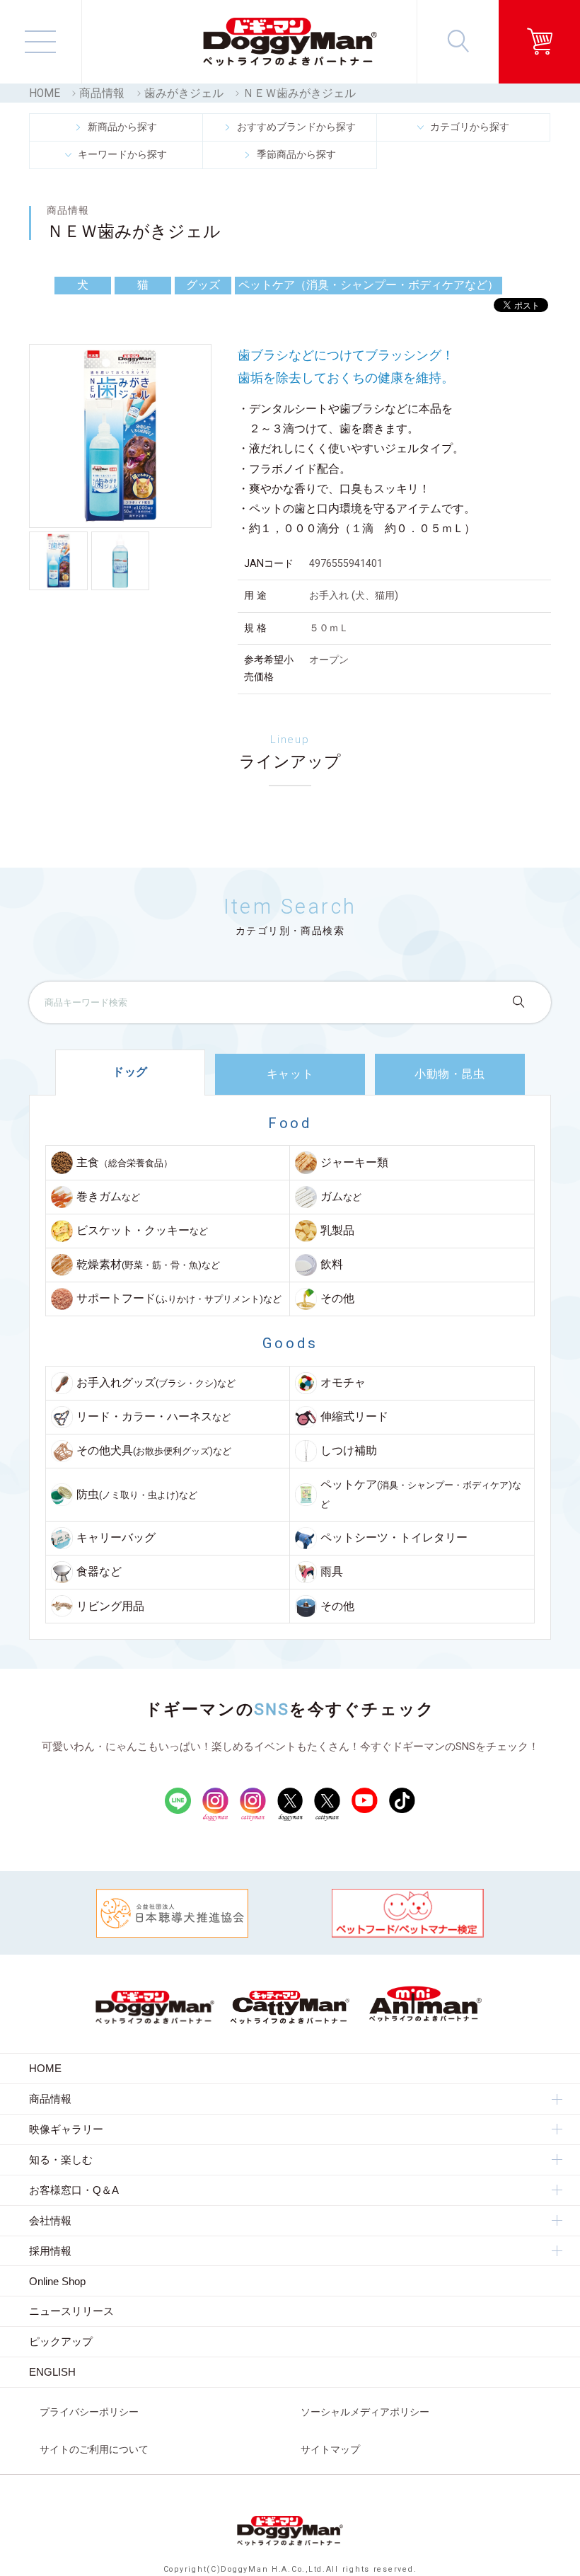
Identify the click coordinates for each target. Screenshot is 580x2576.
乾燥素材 (148, 1265)
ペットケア (421, 1494)
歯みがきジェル (184, 93)
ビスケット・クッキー (142, 1231)
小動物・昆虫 (450, 1074)
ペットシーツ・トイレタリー (394, 1538)
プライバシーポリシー (89, 2412)
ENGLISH (52, 2372)
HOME (45, 93)
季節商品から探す (296, 154)
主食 (124, 1163)
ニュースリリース (71, 2311)
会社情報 (50, 2220)
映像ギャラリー (66, 2129)
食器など (99, 1572)
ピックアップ (61, 2341)
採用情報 (50, 2251)
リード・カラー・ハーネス (153, 1417)
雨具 (332, 1572)
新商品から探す (122, 127)
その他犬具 (154, 1451)
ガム (341, 1197)
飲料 (332, 1265)
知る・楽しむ (61, 2160)
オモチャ (343, 1383)
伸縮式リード (354, 1417)
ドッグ (130, 1072)
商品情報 (102, 93)
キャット (290, 1074)
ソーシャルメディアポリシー (365, 2412)
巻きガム (108, 1197)
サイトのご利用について (94, 2449)
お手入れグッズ (156, 1383)
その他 (337, 1299)
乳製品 (337, 1231)
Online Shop (57, 2281)
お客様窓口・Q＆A (74, 2190)
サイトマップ (330, 2449)
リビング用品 (110, 1606)
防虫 (137, 1495)
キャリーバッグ (116, 1538)
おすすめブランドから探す (296, 127)
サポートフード (179, 1299)
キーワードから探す (122, 154)
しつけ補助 (349, 1451)
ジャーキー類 (354, 1163)
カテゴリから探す (470, 127)
